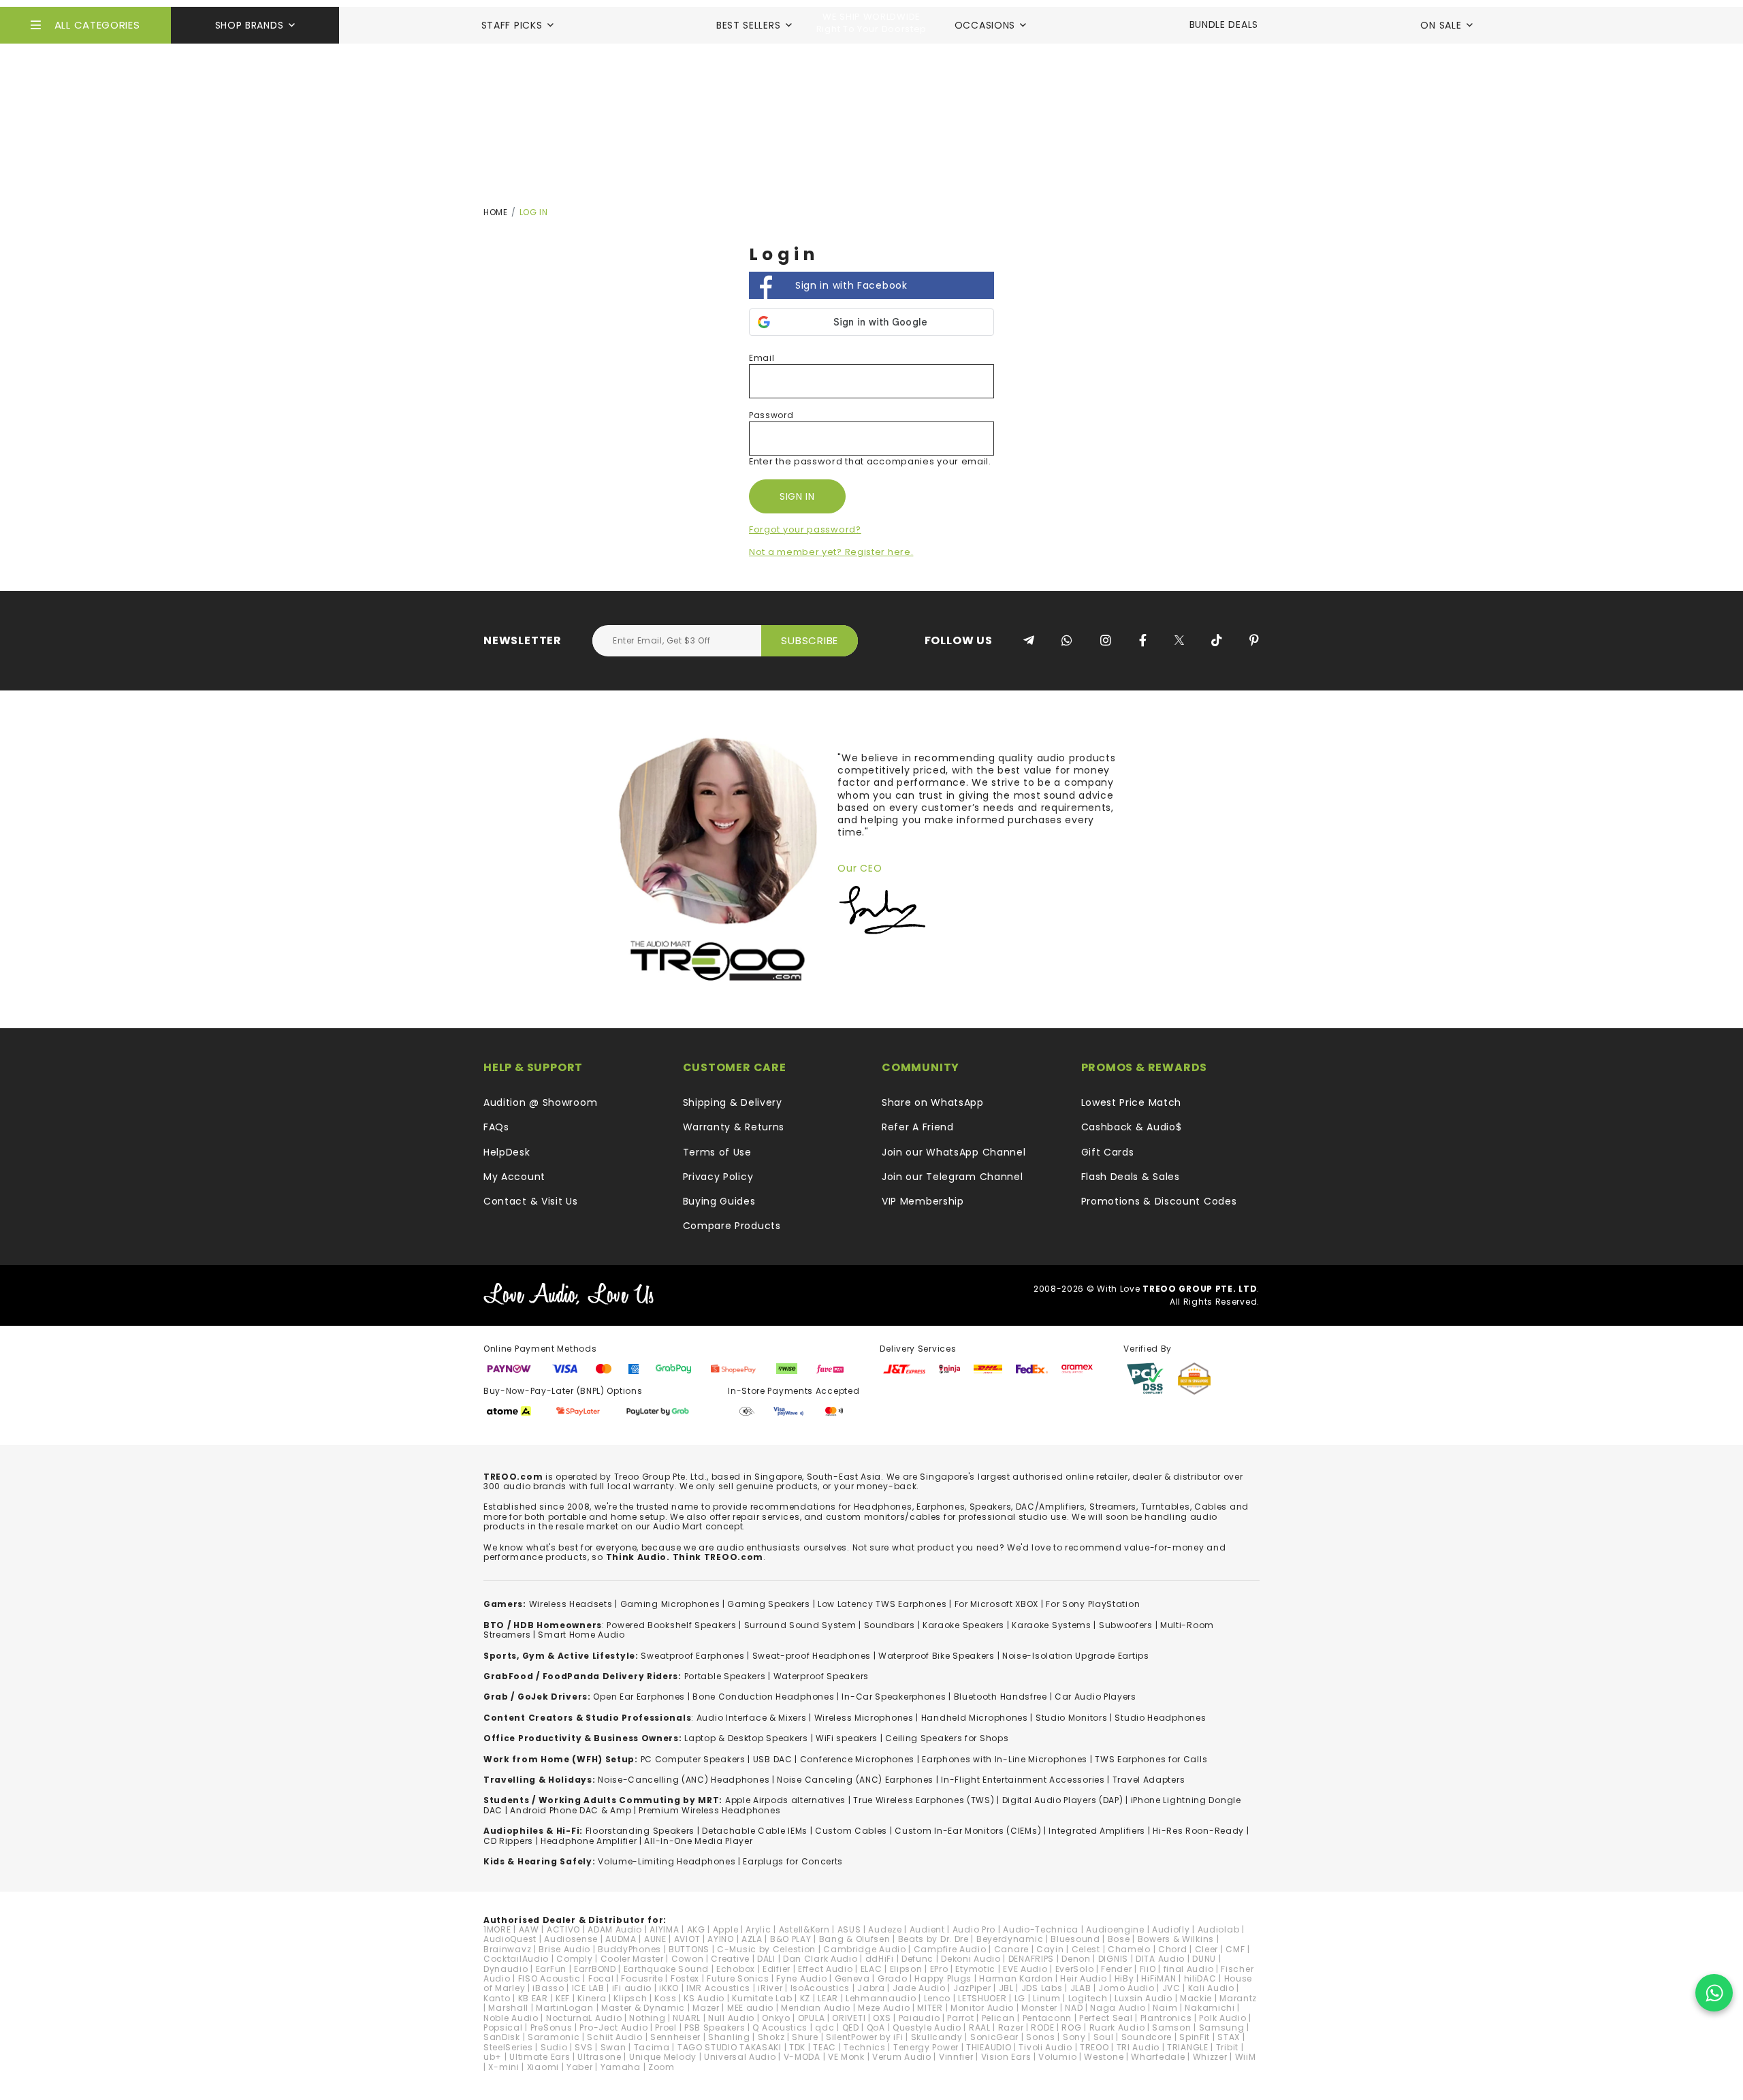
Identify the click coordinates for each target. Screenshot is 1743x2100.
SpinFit (1195, 2037)
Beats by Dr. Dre (933, 1939)
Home (496, 212)
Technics (865, 2047)
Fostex (685, 1978)
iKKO (669, 1988)
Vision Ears (1006, 2057)
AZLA (752, 1939)
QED (851, 2027)
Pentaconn (1047, 2018)
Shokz (771, 2037)
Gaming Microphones (670, 1604)
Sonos (1041, 2037)
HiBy (1124, 1978)
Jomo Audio (1126, 1988)
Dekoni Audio (971, 1959)
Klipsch (630, 1998)
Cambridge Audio (865, 1949)
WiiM (1246, 2057)
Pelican (998, 2018)
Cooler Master (632, 1959)
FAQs (496, 1127)
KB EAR (533, 1998)
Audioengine (1115, 1929)
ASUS (849, 1929)
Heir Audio (1083, 1978)
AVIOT (687, 1939)
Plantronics (1166, 2018)
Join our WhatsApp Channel (954, 1152)
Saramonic (554, 2037)
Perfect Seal (1106, 2018)
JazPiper (972, 1988)
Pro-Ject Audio (613, 2027)
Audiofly (1171, 1929)
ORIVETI (849, 2018)
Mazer (706, 2008)
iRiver (770, 1988)
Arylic (758, 1929)
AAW (529, 1929)
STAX (1229, 2037)
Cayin (1050, 1949)
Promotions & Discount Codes (1159, 1201)
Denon (1076, 1959)
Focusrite (642, 1978)
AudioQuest (510, 1939)
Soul (1104, 2037)
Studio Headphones (1160, 1718)
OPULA (812, 2018)
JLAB (1081, 1988)
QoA (876, 2027)
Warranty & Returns (734, 1127)
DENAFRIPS (1031, 1959)
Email (762, 358)
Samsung (1222, 2027)
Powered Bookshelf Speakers (671, 1625)
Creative (730, 1959)
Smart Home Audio (581, 1635)
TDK (797, 2047)
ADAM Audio (615, 1929)
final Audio (1189, 1969)
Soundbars (890, 1625)
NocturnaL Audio (584, 2018)
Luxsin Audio (1143, 1998)
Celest (1086, 1949)
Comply (574, 1959)
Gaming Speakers (769, 1604)
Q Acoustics (780, 2027)
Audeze (885, 1929)
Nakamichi (1210, 2008)
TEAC (825, 2047)
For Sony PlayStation (1093, 1604)
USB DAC (773, 1759)
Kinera (592, 1998)
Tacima (652, 2047)
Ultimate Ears (540, 2057)
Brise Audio (564, 1949)
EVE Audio (1025, 1969)
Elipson (906, 1969)
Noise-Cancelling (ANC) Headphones (684, 1780)
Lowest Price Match (1132, 1102)
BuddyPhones (629, 1949)
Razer (1011, 2027)
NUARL (687, 2018)
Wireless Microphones (864, 1718)
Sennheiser (675, 2037)
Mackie (1196, 1998)
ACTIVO (563, 1929)
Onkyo (776, 2018)
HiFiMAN (1158, 1978)
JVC (1171, 1988)
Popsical (503, 2027)
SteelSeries (508, 2047)
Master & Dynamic (643, 2008)
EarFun (551, 1969)
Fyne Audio (801, 1978)
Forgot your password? (805, 529)
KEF (563, 1998)
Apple (726, 1929)
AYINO (721, 1939)
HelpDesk (507, 1152)
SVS (583, 2047)
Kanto (497, 1998)
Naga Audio (1118, 2008)
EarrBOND (595, 1969)
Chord (1173, 1949)
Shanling (729, 2037)
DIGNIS (1113, 1959)
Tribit (1227, 2047)
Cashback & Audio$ (1132, 1127)
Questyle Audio (927, 2027)
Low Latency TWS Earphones (882, 1604)
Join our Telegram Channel (953, 1177)
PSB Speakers (715, 2027)
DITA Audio (1160, 1959)
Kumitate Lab (762, 1998)
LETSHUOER (982, 1998)
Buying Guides (719, 1201)
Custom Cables (851, 1831)
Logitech (1088, 1998)
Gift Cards (1108, 1152)
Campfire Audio (950, 1949)
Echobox (736, 1969)
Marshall (508, 2008)
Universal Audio (740, 2057)
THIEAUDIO (989, 2047)
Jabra (871, 1988)
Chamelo (1129, 1949)
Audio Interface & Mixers (752, 1718)
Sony (1074, 2037)
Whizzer (1210, 2057)
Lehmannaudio (881, 1998)
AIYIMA (664, 1929)
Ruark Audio (1117, 2027)
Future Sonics (738, 1978)
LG (1020, 1998)
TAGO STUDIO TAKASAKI (730, 2047)
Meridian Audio (816, 2008)
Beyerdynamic (1010, 1939)
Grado (893, 1978)
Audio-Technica (1041, 1929)
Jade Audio (919, 1988)
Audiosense (571, 1939)
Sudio (554, 2047)
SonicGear (994, 2037)
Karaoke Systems (1052, 1625)
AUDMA (621, 1939)
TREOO (1094, 2047)
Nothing (647, 2018)
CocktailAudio (516, 1959)
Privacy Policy (718, 1177)
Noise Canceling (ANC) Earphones (855, 1780)
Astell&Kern (804, 1929)
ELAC (871, 1969)
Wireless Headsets (571, 1604)
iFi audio (632, 1988)
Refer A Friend (918, 1127)
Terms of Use (717, 1152)
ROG (1071, 2027)
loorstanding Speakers (642, 1831)
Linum (1047, 1998)
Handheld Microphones (975, 1718)
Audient (927, 1929)
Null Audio (731, 2018)
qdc (825, 2027)
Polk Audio (1222, 2018)
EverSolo (1075, 1969)
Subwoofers (1126, 1625)
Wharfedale (1158, 2057)
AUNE (655, 1939)
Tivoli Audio (1045, 2047)
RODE (1042, 2027)
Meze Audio (884, 2008)
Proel (666, 2027)
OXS (882, 2018)
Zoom (661, 2067)
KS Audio (704, 1998)
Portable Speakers (725, 1676)
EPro (939, 1969)
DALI (766, 1959)
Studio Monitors (1072, 1718)
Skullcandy (937, 2037)
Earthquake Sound (666, 1969)
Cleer (1207, 1949)
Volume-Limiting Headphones (667, 1861)
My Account (514, 1177)
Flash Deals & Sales (1131, 1177)
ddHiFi (880, 1959)
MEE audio (750, 2008)
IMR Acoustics (718, 1988)
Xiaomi (543, 2067)
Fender (1116, 1969)
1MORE (497, 1929)
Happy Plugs (943, 1978)
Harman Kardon (1016, 1978)
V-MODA (802, 2057)
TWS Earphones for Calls (1151, 1759)
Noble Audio (511, 2018)
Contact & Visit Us (531, 1201)
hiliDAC (1200, 1978)
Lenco (938, 1998)
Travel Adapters (1149, 1780)
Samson (1171, 2027)
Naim (1165, 2008)
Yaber (580, 2067)
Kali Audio (1211, 1988)
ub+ (493, 2057)
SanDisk (502, 2037)
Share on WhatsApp (933, 1102)
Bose (1119, 1939)
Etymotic (975, 1969)
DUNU (1204, 1959)
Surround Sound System (800, 1625)
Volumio (1057, 2057)
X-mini (503, 2067)
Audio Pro (974, 1929)
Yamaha (621, 2067)
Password (771, 415)
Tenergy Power (926, 2047)
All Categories (97, 25)
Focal (601, 1978)
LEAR (828, 1998)
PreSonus (551, 2027)
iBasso (548, 1988)
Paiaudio (920, 2018)
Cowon (688, 1959)
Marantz (1238, 1998)
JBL (1006, 1988)
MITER (930, 2008)
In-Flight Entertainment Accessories (1023, 1780)
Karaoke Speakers (963, 1625)
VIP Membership (923, 1201)
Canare (1011, 1949)
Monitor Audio (982, 2008)
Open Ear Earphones (639, 1697)
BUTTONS (689, 1949)
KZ (805, 1998)
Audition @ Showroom (540, 1102)
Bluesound (1075, 1939)
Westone (1104, 2057)
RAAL (980, 2027)
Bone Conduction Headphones (763, 1697)
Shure (805, 2037)
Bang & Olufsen (855, 1939)
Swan (613, 2047)
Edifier (777, 1969)
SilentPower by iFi (865, 2037)
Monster (1039, 2008)
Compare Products (732, 1226)
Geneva (852, 1978)
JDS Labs (1042, 1988)
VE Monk (846, 2057)
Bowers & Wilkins (1176, 1939)
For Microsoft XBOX (997, 1604)
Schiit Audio (614, 2037)
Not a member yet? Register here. (831, 552)
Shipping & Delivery (733, 1102)
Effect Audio (825, 1969)
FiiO (1148, 1969)
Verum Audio (902, 2057)
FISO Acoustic (549, 1978)
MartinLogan (565, 2008)
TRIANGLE (1188, 2047)
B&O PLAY (791, 1939)
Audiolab (1219, 1929)
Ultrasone (599, 2057)
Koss (665, 1998)
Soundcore (1147, 2037)
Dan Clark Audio (820, 1959)
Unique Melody (663, 2057)
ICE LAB (588, 1988)
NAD (1074, 2008)
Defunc (917, 1959)
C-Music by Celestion (766, 1949)
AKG (696, 1929)
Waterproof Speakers (821, 1676)
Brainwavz (507, 1949)
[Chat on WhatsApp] (1714, 1993)
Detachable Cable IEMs (755, 1831)
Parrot (960, 2018)
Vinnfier (956, 2057)
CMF (1235, 1949)
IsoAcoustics (820, 1988)
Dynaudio (506, 1969)
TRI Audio (1138, 2047)
